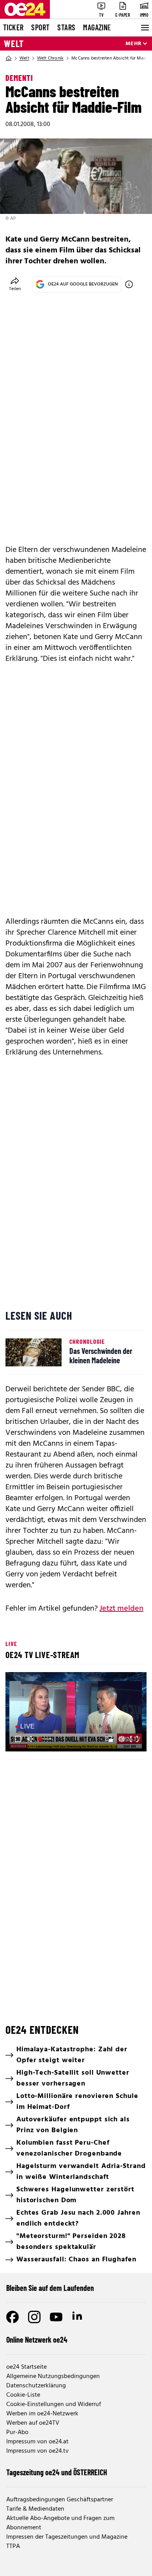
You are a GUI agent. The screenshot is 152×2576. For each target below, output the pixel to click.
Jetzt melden (121, 1609)
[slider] (46, 1739)
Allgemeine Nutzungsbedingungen (53, 2376)
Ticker (13, 27)
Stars (66, 27)
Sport (40, 27)
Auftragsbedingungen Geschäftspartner (60, 2500)
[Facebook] (12, 2317)
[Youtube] (56, 2317)
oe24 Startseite (27, 2367)
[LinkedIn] (78, 2317)
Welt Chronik (50, 58)
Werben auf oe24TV (33, 2423)
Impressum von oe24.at (37, 2442)
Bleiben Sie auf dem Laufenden (50, 2288)
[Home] (9, 58)
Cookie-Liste (23, 2395)
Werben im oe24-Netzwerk (42, 2414)
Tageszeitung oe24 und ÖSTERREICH (57, 2472)
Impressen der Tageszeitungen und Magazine (67, 2537)
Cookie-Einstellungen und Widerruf (54, 2404)
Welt (14, 44)
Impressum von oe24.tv (37, 2451)
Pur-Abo (17, 2432)
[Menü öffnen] (144, 28)
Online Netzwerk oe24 (37, 2340)
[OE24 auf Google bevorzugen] (129, 284)
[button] (77, 1713)
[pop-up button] (122, 1739)
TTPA (13, 2546)
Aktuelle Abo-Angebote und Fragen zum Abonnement (60, 2523)
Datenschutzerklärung (36, 2386)
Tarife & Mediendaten (35, 2509)
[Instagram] (34, 2317)
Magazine (97, 27)
